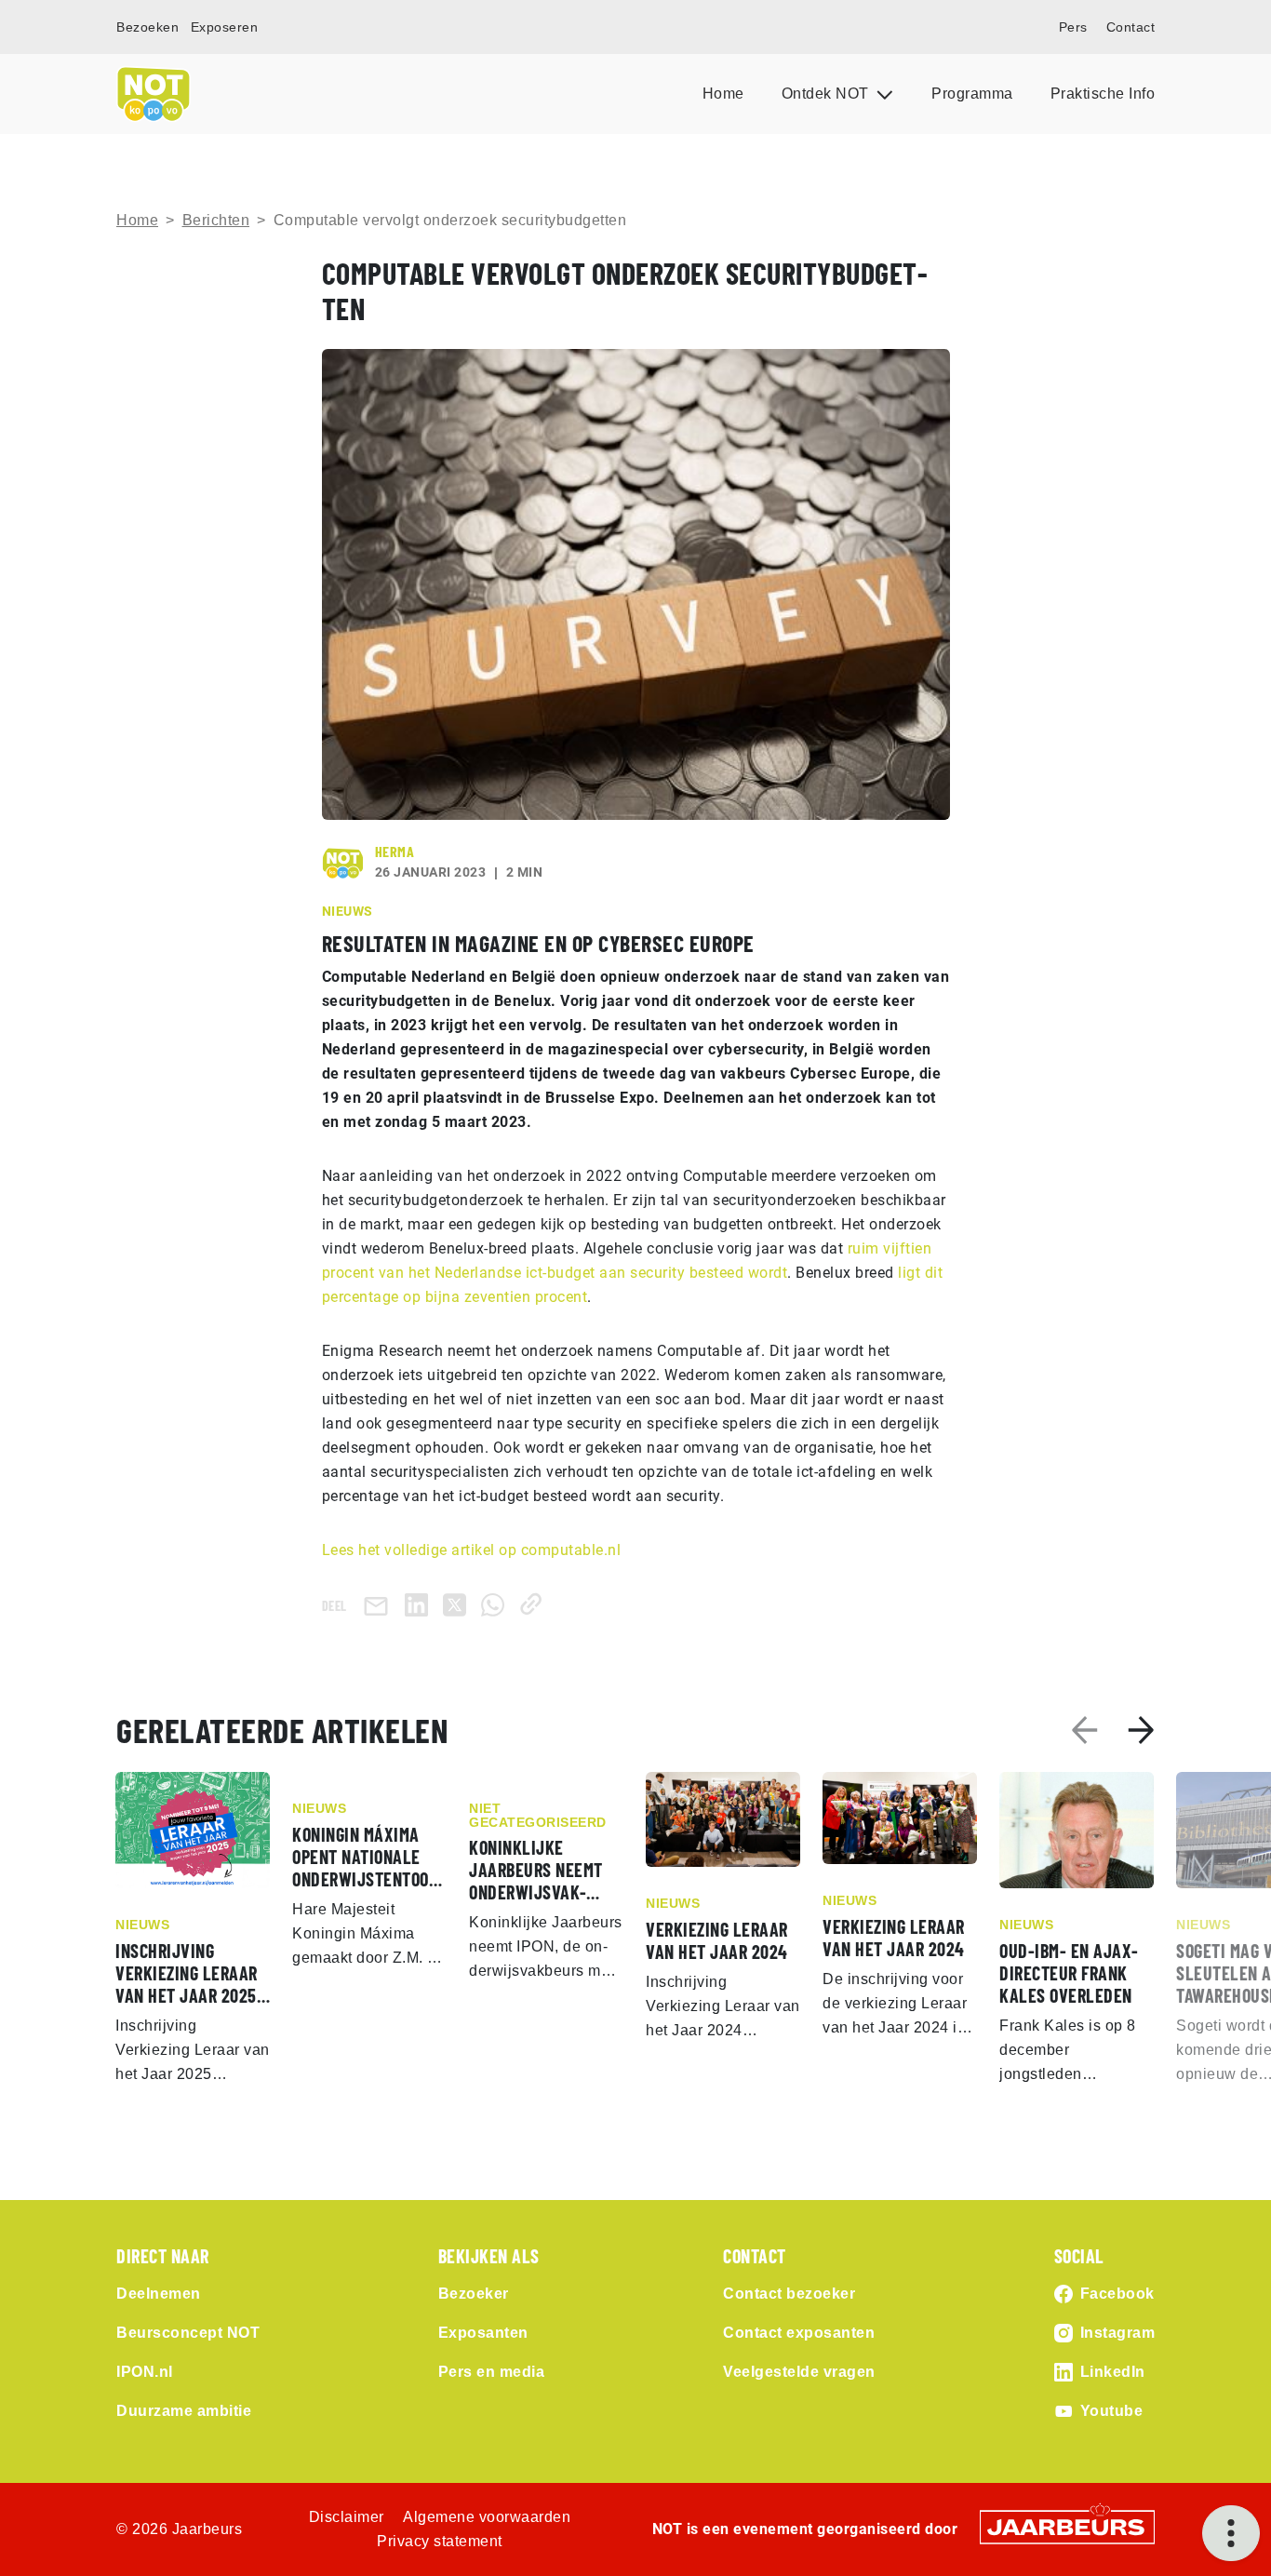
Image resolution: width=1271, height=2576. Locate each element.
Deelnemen (159, 2294)
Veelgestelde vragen (799, 2372)
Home (723, 94)
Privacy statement (440, 2541)
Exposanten (483, 2333)
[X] (458, 1604)
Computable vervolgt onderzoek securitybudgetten (450, 220)
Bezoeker (474, 2294)
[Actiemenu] (1231, 2533)
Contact (1131, 27)
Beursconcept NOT (188, 2333)
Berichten (216, 220)
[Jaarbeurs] (1067, 2525)
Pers (1073, 27)
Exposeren (225, 27)
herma (395, 851)
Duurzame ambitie (184, 2411)
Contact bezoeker (789, 2294)
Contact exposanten (799, 2333)
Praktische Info (1103, 94)
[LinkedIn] (420, 1604)
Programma (972, 94)
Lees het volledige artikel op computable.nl (472, 1550)
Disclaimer (347, 2517)
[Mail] (380, 1605)
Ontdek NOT (828, 94)
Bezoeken (147, 27)
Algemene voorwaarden (487, 2517)
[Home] (154, 94)
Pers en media (492, 2372)
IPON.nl (145, 2372)
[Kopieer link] (535, 1604)
